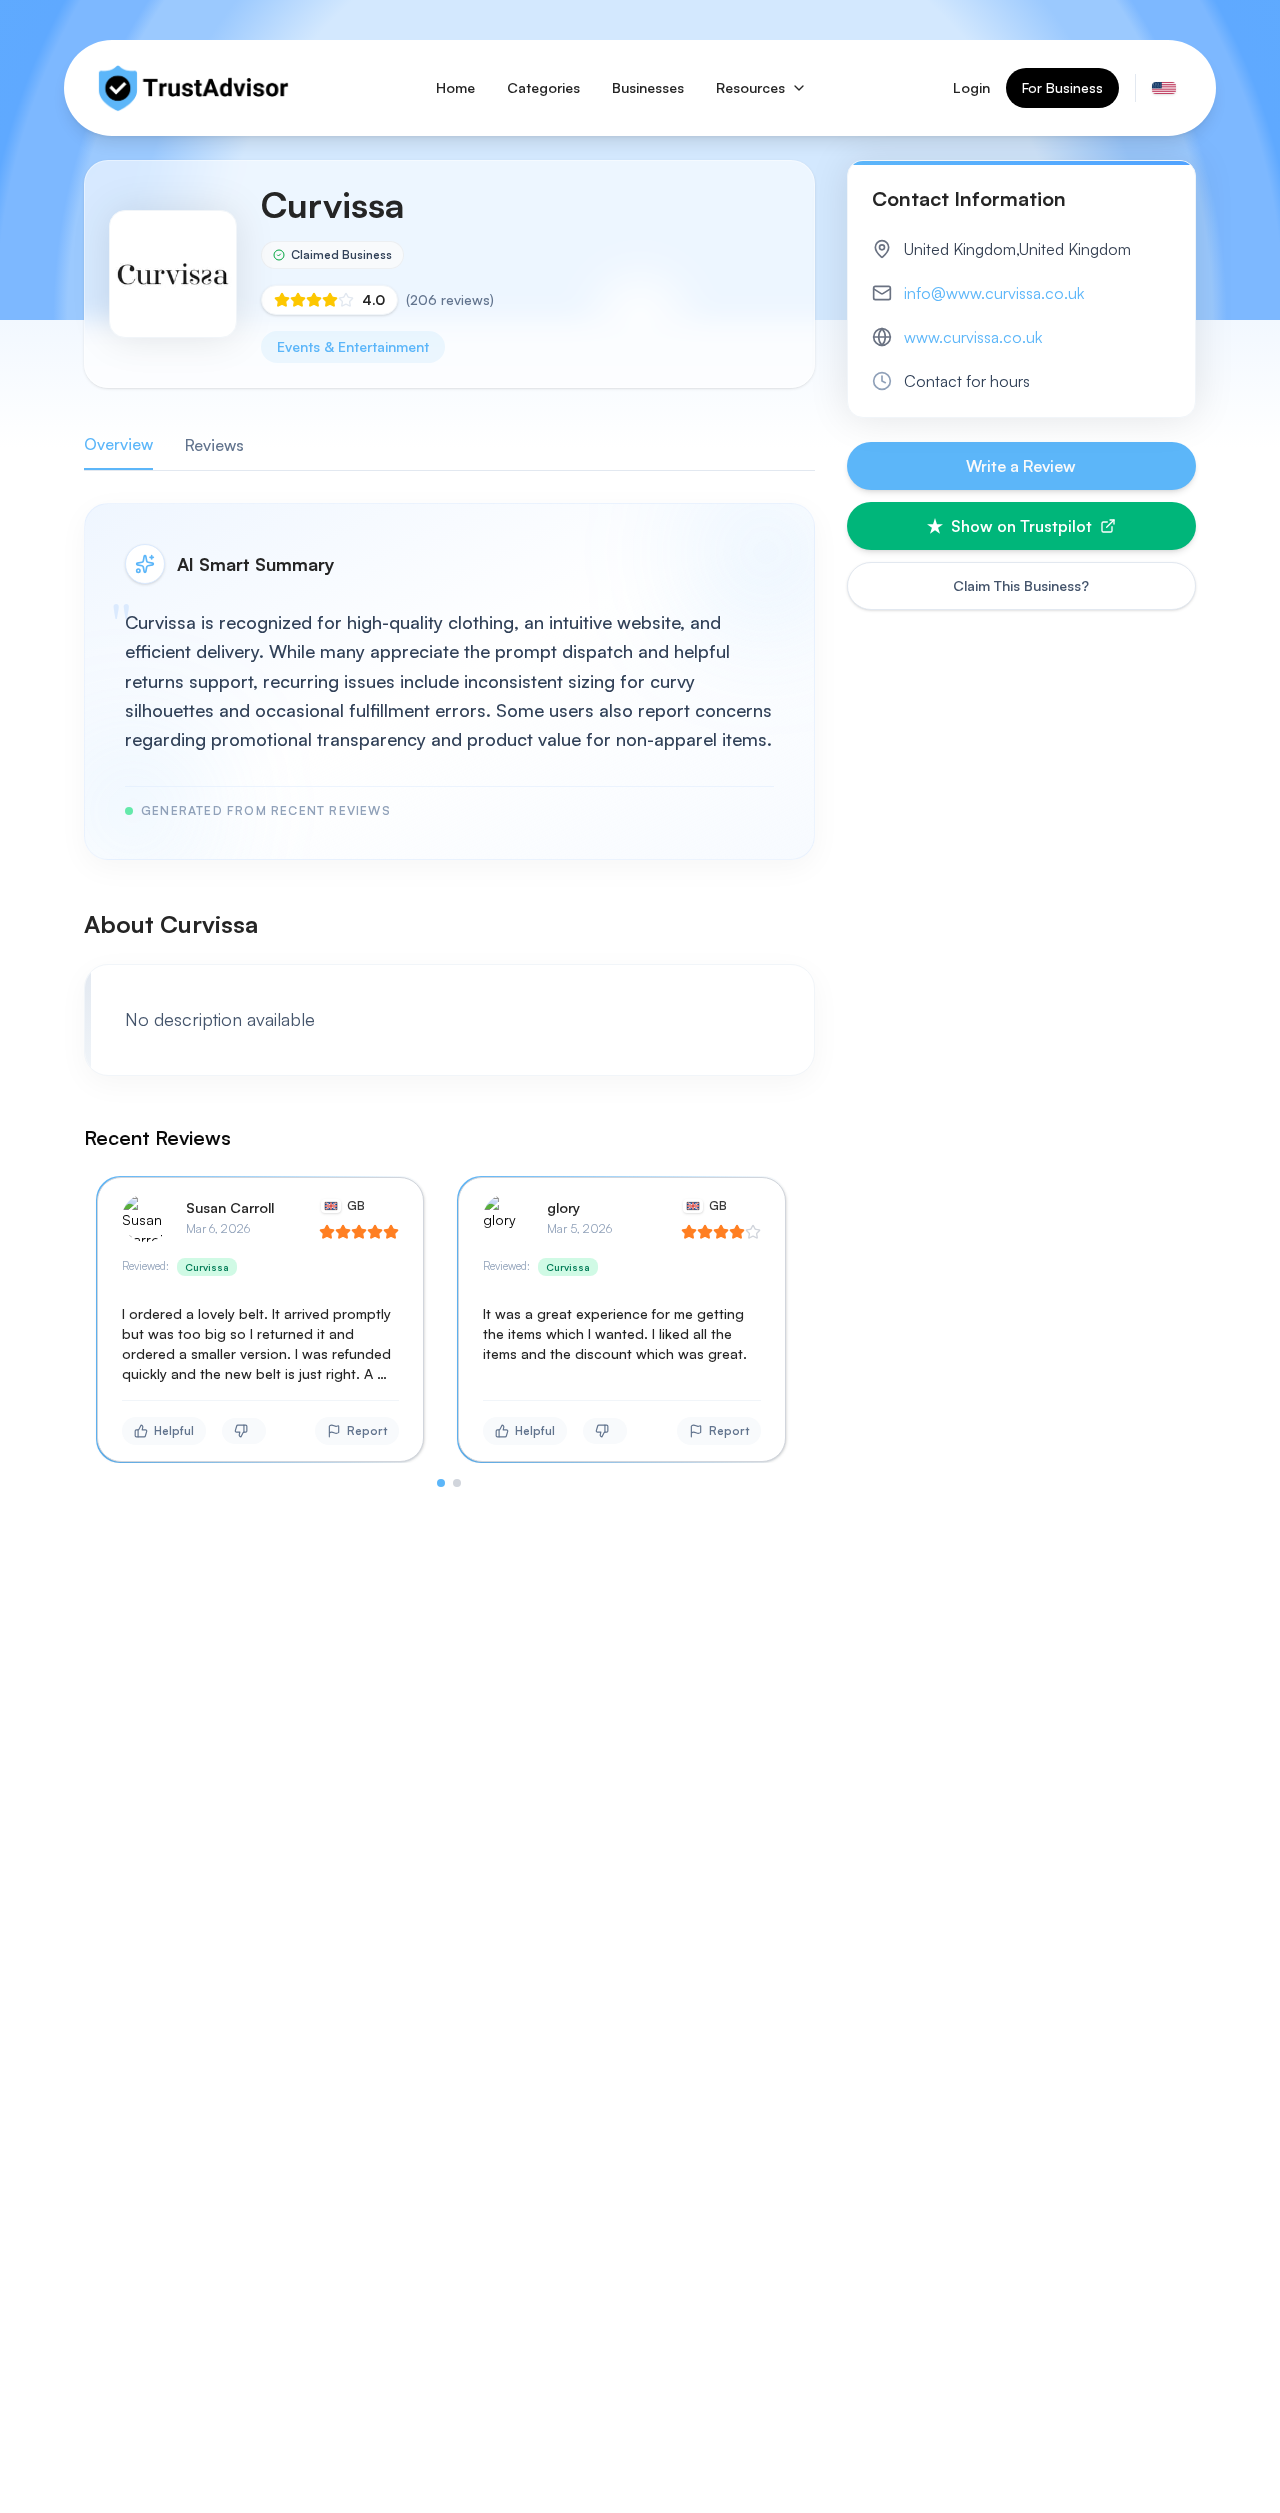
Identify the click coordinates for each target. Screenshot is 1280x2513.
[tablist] (449, 445)
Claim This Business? (1021, 585)
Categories (543, 87)
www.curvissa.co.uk (973, 337)
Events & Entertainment (353, 346)
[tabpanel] (449, 995)
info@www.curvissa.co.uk (994, 293)
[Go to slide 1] (441, 1483)
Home (455, 87)
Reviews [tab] (214, 445)
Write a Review (1021, 466)
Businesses (648, 87)
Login (971, 87)
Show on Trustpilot (1021, 526)
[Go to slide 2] (457, 1483)
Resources (750, 87)
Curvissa (207, 1267)
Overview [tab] (118, 444)
